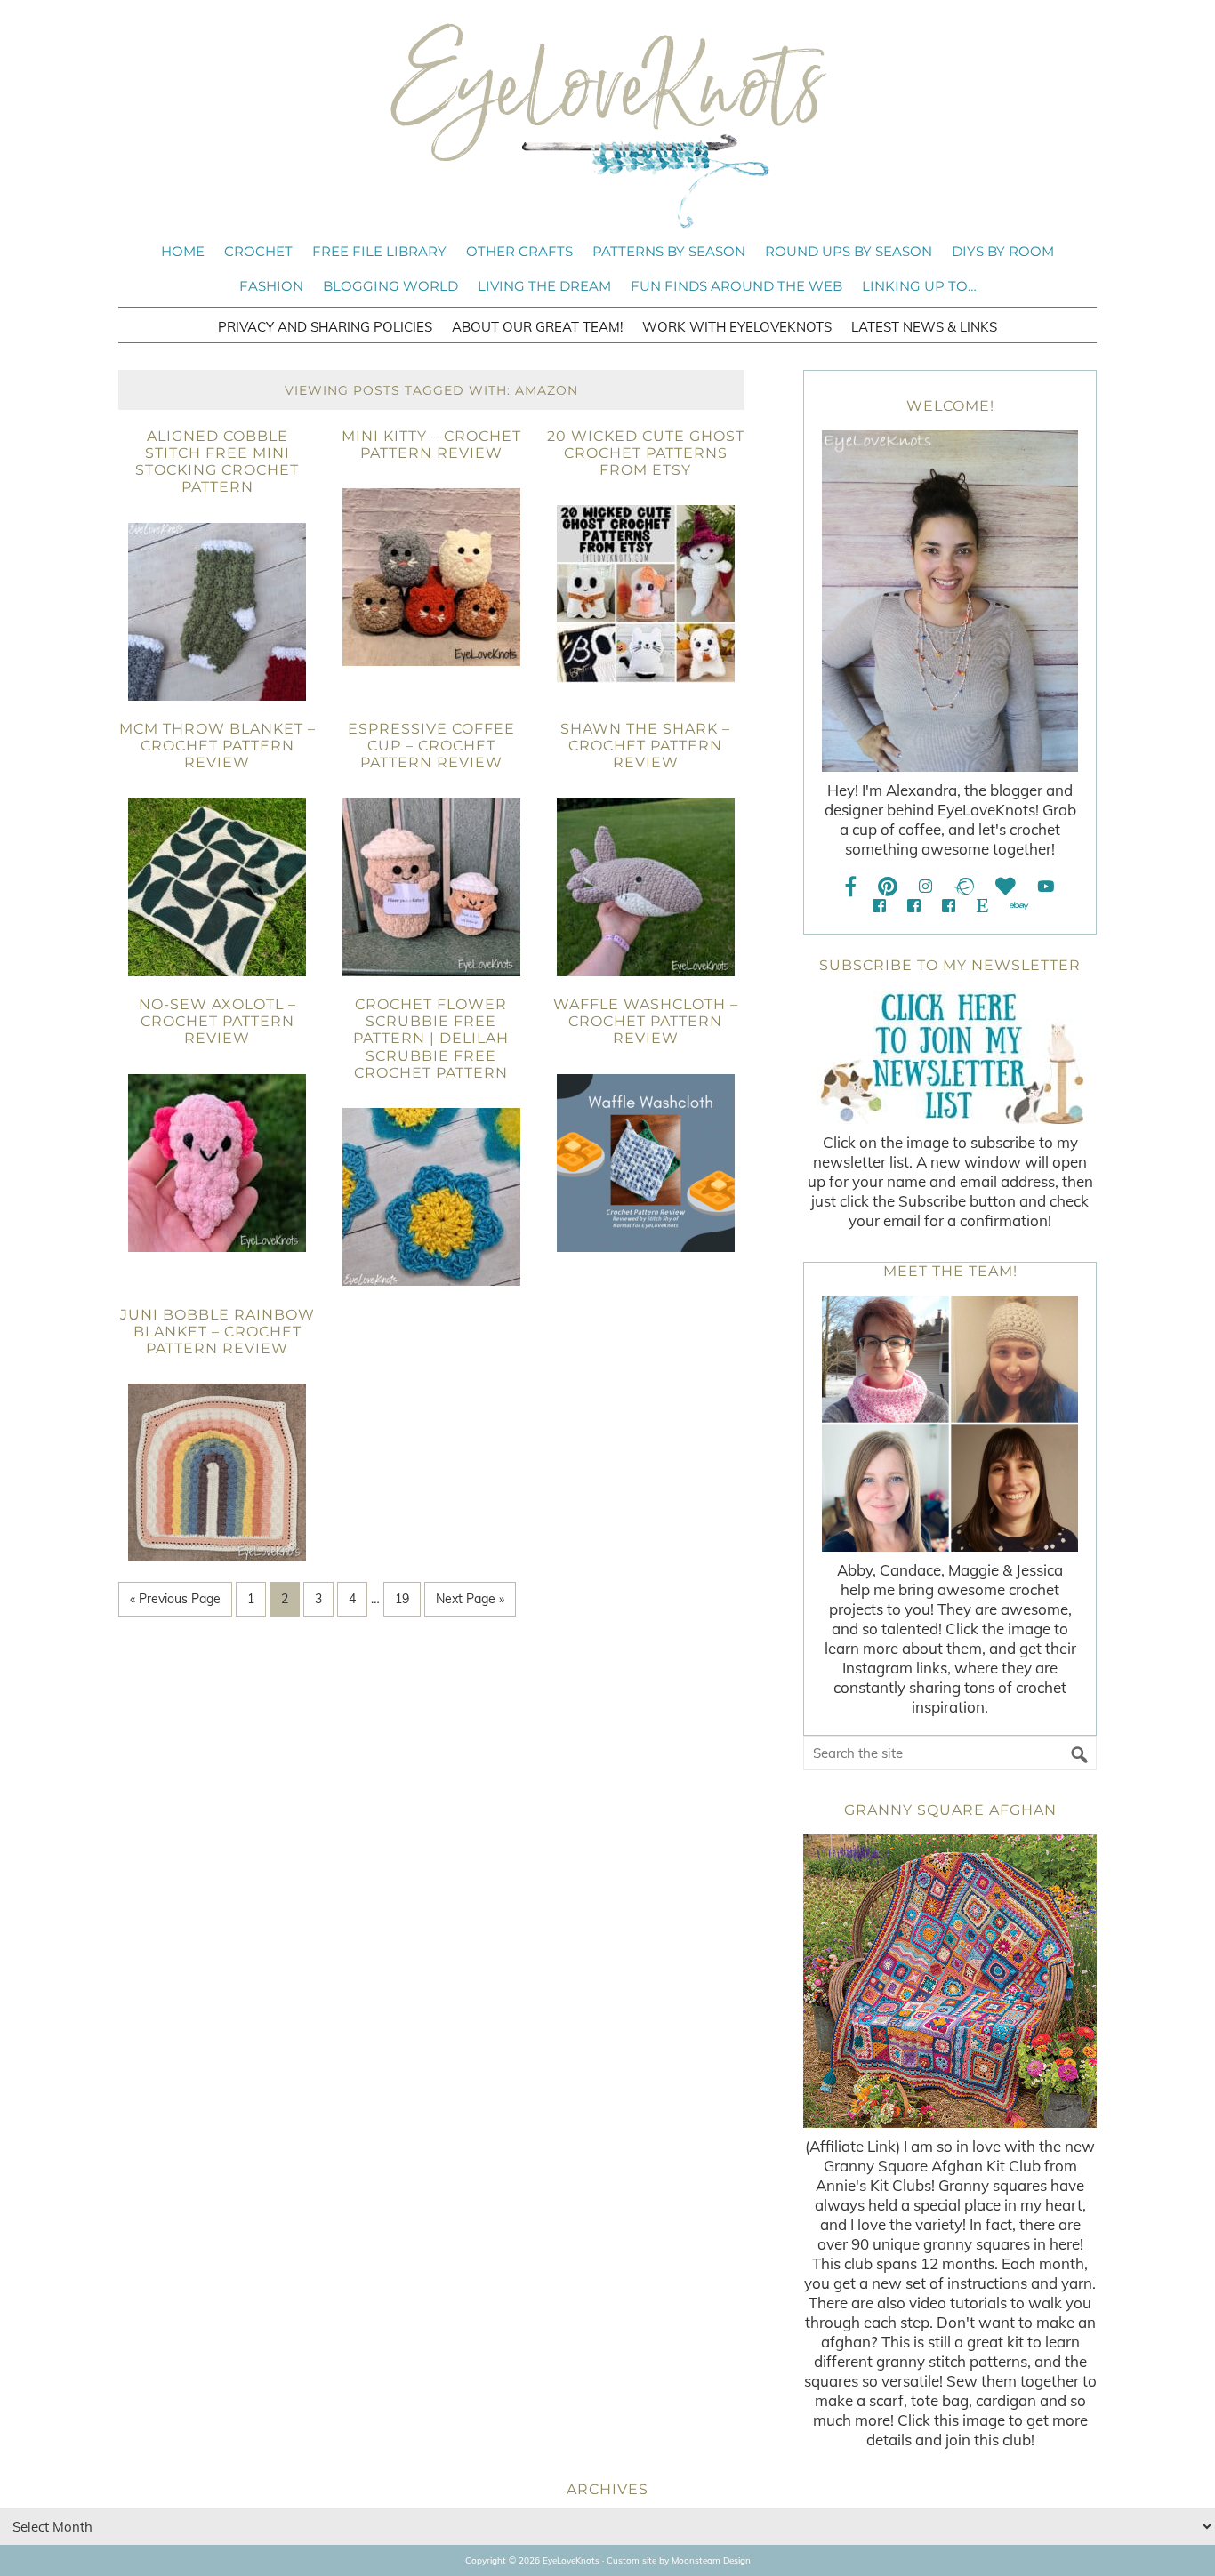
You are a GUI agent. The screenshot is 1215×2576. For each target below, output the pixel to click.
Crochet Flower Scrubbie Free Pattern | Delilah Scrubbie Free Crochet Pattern (431, 1039)
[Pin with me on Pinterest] (888, 886)
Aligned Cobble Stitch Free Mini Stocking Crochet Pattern (217, 462)
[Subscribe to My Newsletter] (950, 1057)
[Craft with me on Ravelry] (964, 886)
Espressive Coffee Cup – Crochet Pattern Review (431, 746)
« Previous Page (175, 1599)
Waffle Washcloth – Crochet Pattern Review (646, 1021)
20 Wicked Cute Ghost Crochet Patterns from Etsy (646, 453)
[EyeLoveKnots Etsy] (982, 906)
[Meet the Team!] (950, 1424)
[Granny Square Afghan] (950, 1981)
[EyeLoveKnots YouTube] (1046, 886)
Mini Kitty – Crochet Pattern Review (431, 445)
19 (402, 1599)
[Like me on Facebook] (851, 886)
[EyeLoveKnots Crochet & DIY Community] (879, 906)
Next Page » (470, 1599)
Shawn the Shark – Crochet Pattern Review (645, 746)
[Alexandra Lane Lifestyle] (949, 906)
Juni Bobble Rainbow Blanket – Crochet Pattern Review (217, 1332)
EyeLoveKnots (607, 125)
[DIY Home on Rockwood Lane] (914, 906)
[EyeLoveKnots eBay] (1019, 906)
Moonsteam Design (711, 2560)
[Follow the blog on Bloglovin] (1006, 886)
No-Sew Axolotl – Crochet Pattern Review (217, 1021)
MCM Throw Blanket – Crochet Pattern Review (217, 746)
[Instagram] (925, 886)
